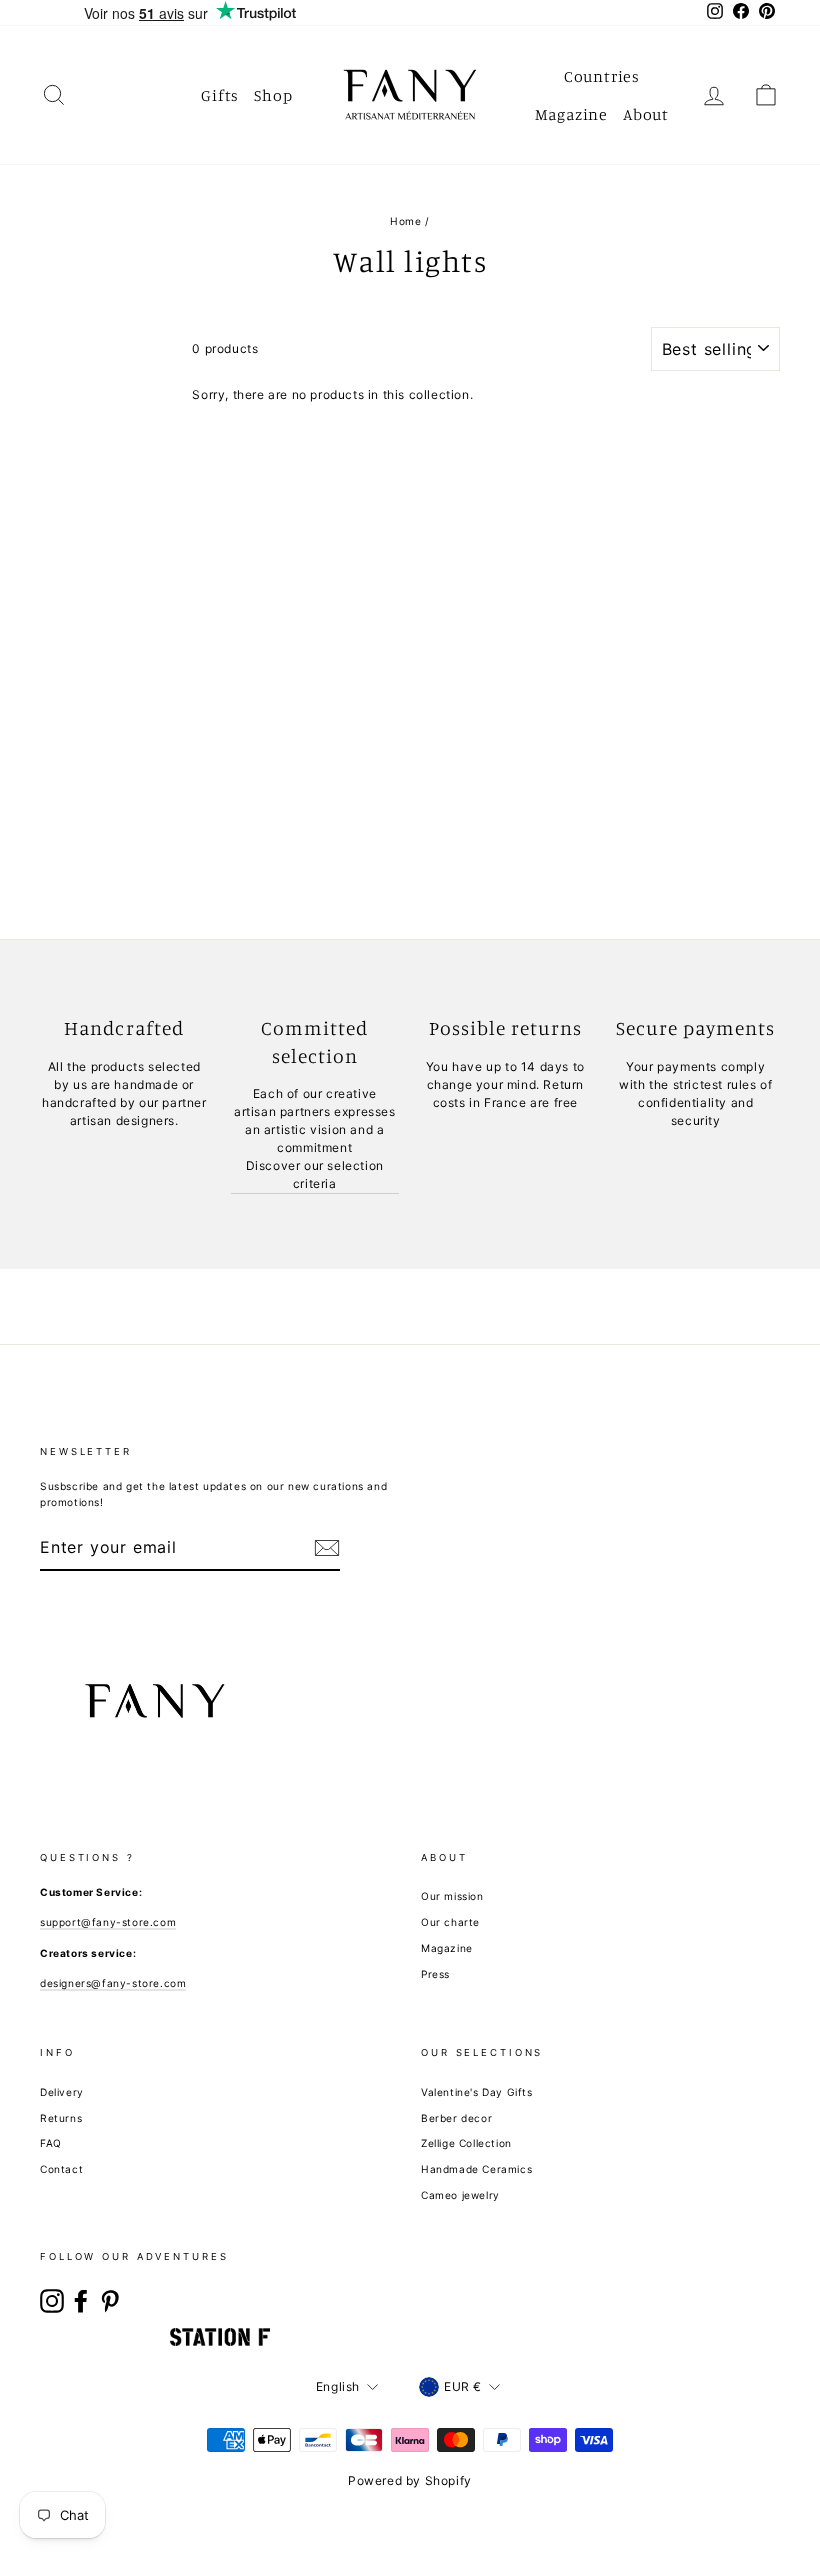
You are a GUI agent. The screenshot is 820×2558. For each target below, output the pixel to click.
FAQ (51, 2143)
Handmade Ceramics (476, 2169)
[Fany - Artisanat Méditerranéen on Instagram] (52, 2301)
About (646, 114)
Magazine (571, 114)
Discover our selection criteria (315, 1174)
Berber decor (456, 2118)
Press (435, 1974)
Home (405, 221)
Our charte (450, 1922)
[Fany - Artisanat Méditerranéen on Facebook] (81, 2301)
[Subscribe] (327, 1548)
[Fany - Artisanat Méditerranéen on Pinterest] (110, 2301)
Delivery (62, 2092)
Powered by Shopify (410, 2480)
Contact (61, 2169)
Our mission (452, 1896)
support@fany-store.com (108, 1922)
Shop (273, 95)
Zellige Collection (466, 2143)
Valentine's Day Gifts (477, 2092)
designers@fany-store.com (113, 1983)
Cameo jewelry (460, 2195)
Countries (602, 76)
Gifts (220, 95)
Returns (61, 2118)
